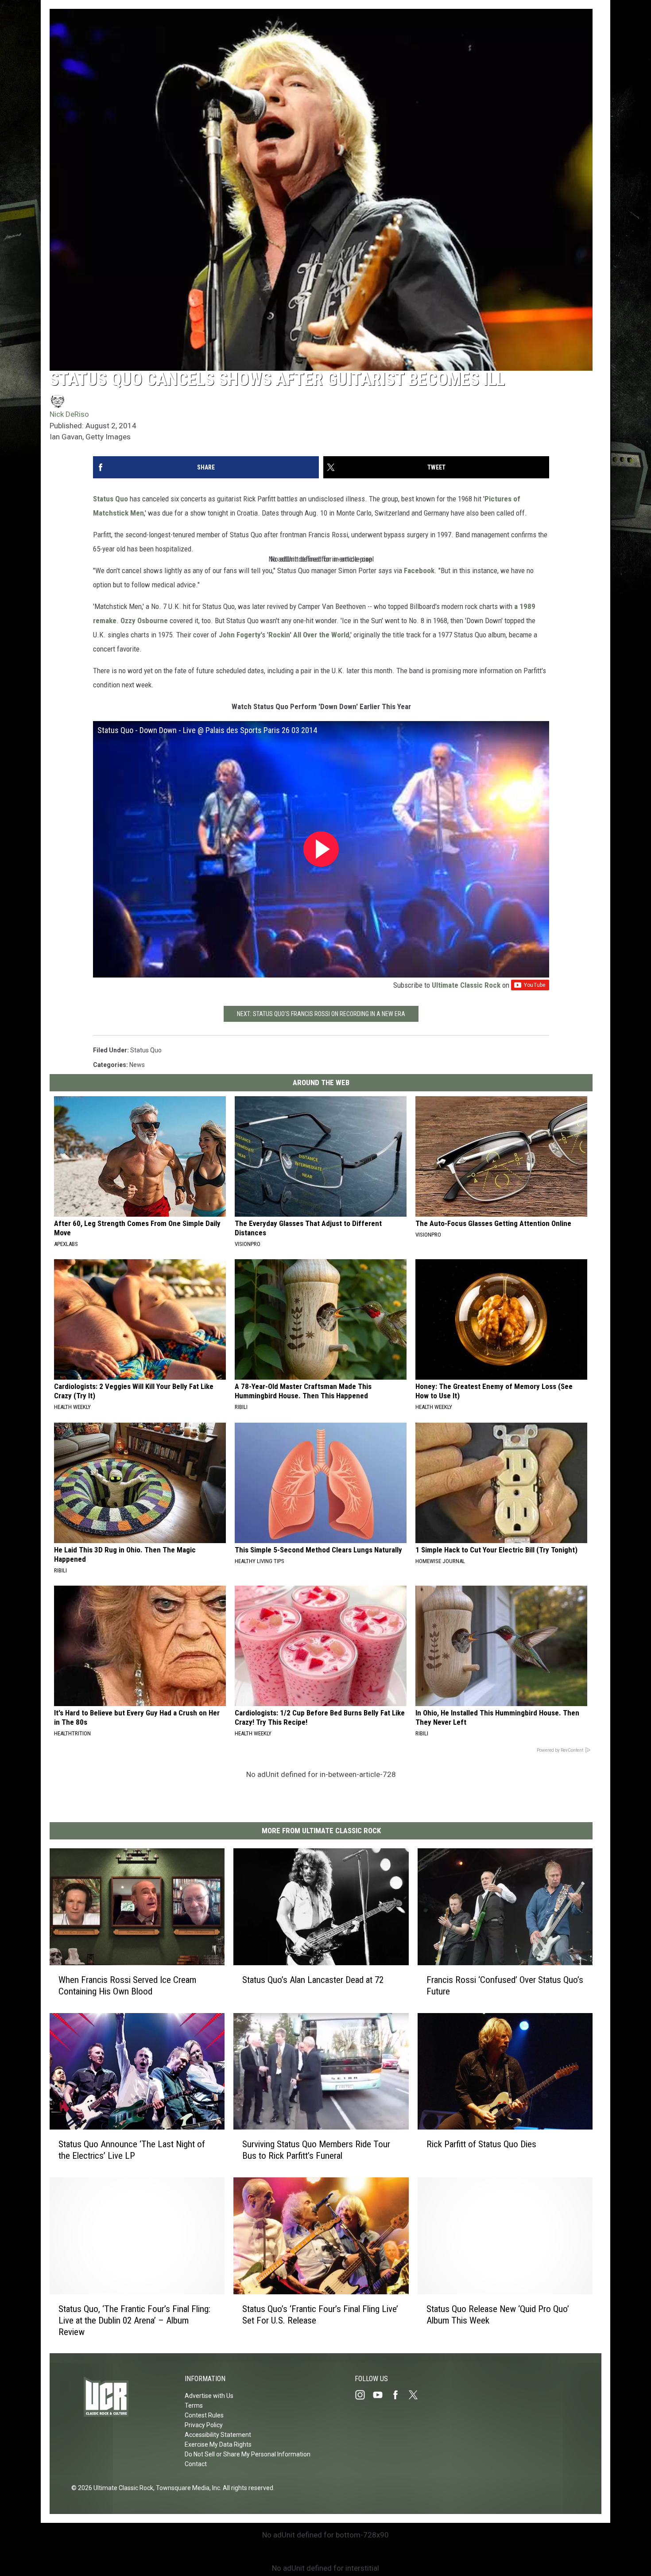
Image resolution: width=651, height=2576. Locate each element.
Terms (194, 2405)
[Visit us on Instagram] (364, 2395)
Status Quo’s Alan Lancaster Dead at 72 (313, 1979)
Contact (196, 2464)
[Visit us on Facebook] (399, 2395)
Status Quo (110, 499)
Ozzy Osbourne (144, 621)
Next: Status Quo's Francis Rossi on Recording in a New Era (321, 1014)
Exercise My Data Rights (218, 2444)
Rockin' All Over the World (309, 635)
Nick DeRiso (69, 414)
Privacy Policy (204, 2425)
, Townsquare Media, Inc (187, 2488)
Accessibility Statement (218, 2435)
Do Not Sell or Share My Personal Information (248, 2454)
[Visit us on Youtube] (381, 2395)
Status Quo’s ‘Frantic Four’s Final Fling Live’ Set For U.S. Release (320, 2314)
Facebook (419, 570)
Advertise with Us (209, 2396)
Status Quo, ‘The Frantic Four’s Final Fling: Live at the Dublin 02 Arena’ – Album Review (134, 2320)
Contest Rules (204, 2415)
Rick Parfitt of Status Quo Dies (481, 2144)
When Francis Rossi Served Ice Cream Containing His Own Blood (127, 1985)
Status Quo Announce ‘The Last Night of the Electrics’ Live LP (132, 2150)
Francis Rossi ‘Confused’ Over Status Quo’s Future (505, 1985)
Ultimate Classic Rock (466, 985)
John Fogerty (240, 635)
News (137, 1065)
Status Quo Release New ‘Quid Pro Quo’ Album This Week (498, 2314)
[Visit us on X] (417, 2395)
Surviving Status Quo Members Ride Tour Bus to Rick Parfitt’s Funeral (316, 2150)
